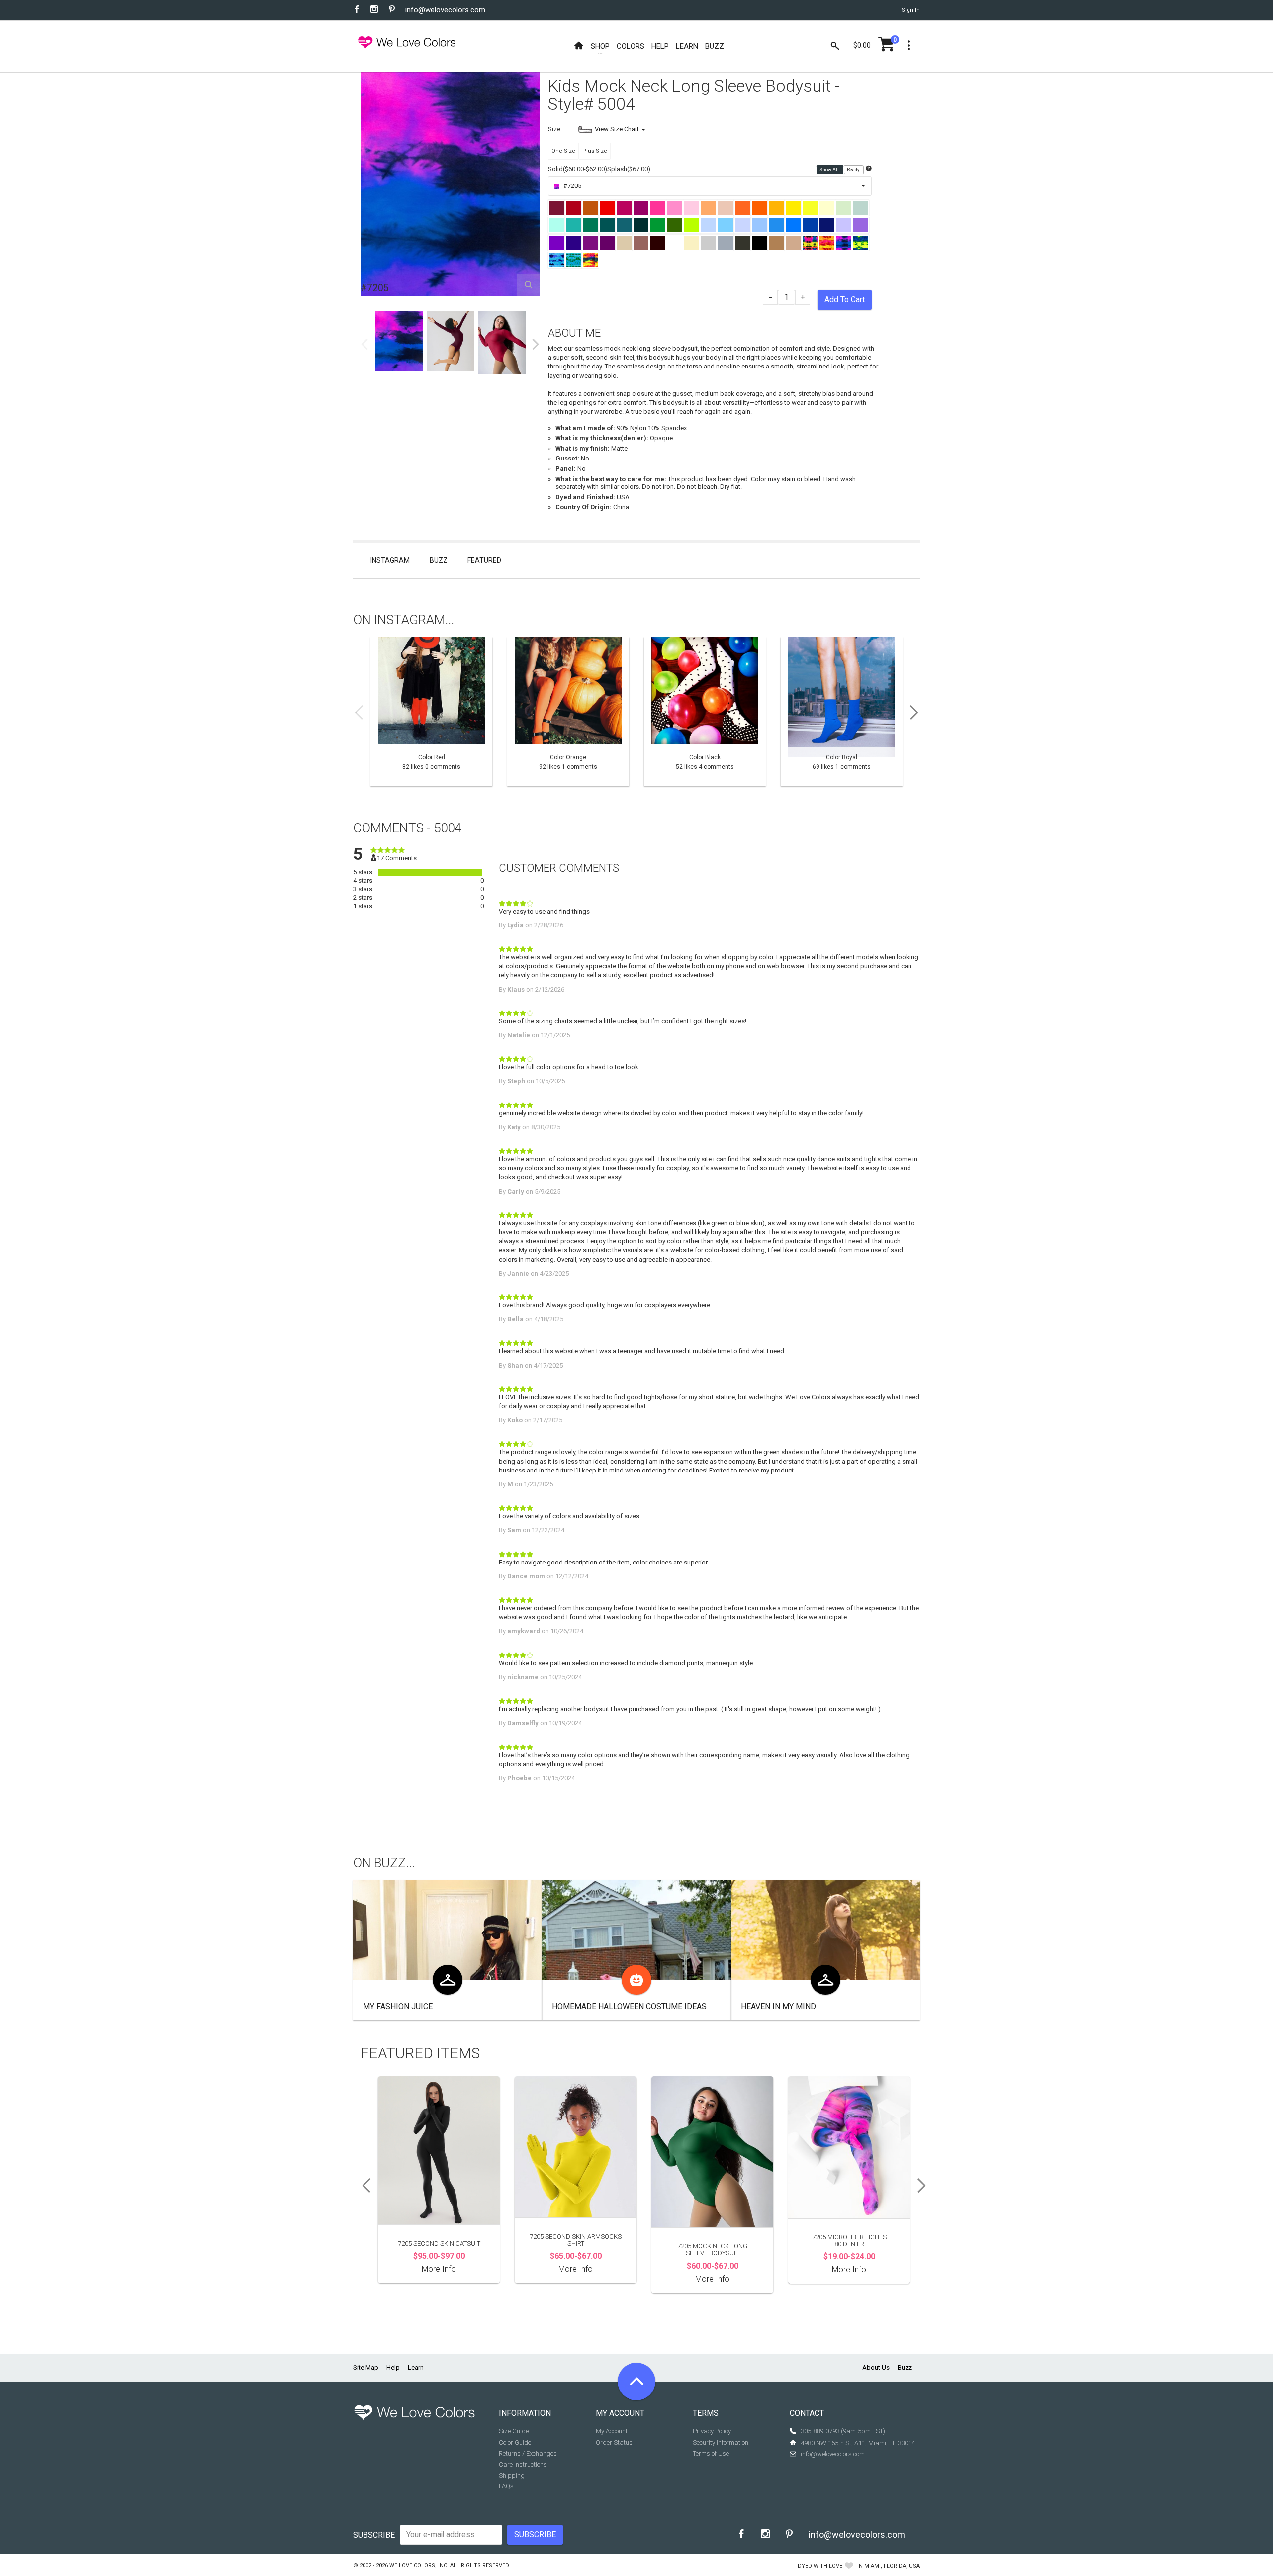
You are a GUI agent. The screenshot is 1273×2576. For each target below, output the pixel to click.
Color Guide (515, 2442)
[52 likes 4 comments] (705, 712)
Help (393, 2367)
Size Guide (514, 2431)
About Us (876, 2367)
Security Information (721, 2442)
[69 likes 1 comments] (842, 712)
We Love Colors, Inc (418, 2565)
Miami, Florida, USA (892, 2566)
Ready (854, 170)
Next (536, 344)
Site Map (366, 2367)
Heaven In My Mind (778, 2006)
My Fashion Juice (398, 2006)
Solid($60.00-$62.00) (578, 169)
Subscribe (374, 2535)
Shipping (512, 2475)
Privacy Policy (712, 2431)
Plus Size (595, 151)
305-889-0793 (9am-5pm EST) (843, 2431)
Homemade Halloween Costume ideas (629, 2006)
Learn (416, 2367)
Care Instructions (523, 2464)
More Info (439, 2269)
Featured (484, 560)
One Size (563, 151)
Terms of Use (711, 2453)
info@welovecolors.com (445, 10)
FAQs (506, 2486)
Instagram (390, 560)
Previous (364, 344)
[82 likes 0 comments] (431, 712)
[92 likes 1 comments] (568, 712)
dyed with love (820, 2566)
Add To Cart (845, 300)
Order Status (614, 2442)
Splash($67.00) (629, 169)
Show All (830, 170)
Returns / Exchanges (528, 2453)
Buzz (439, 560)
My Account (612, 2431)
